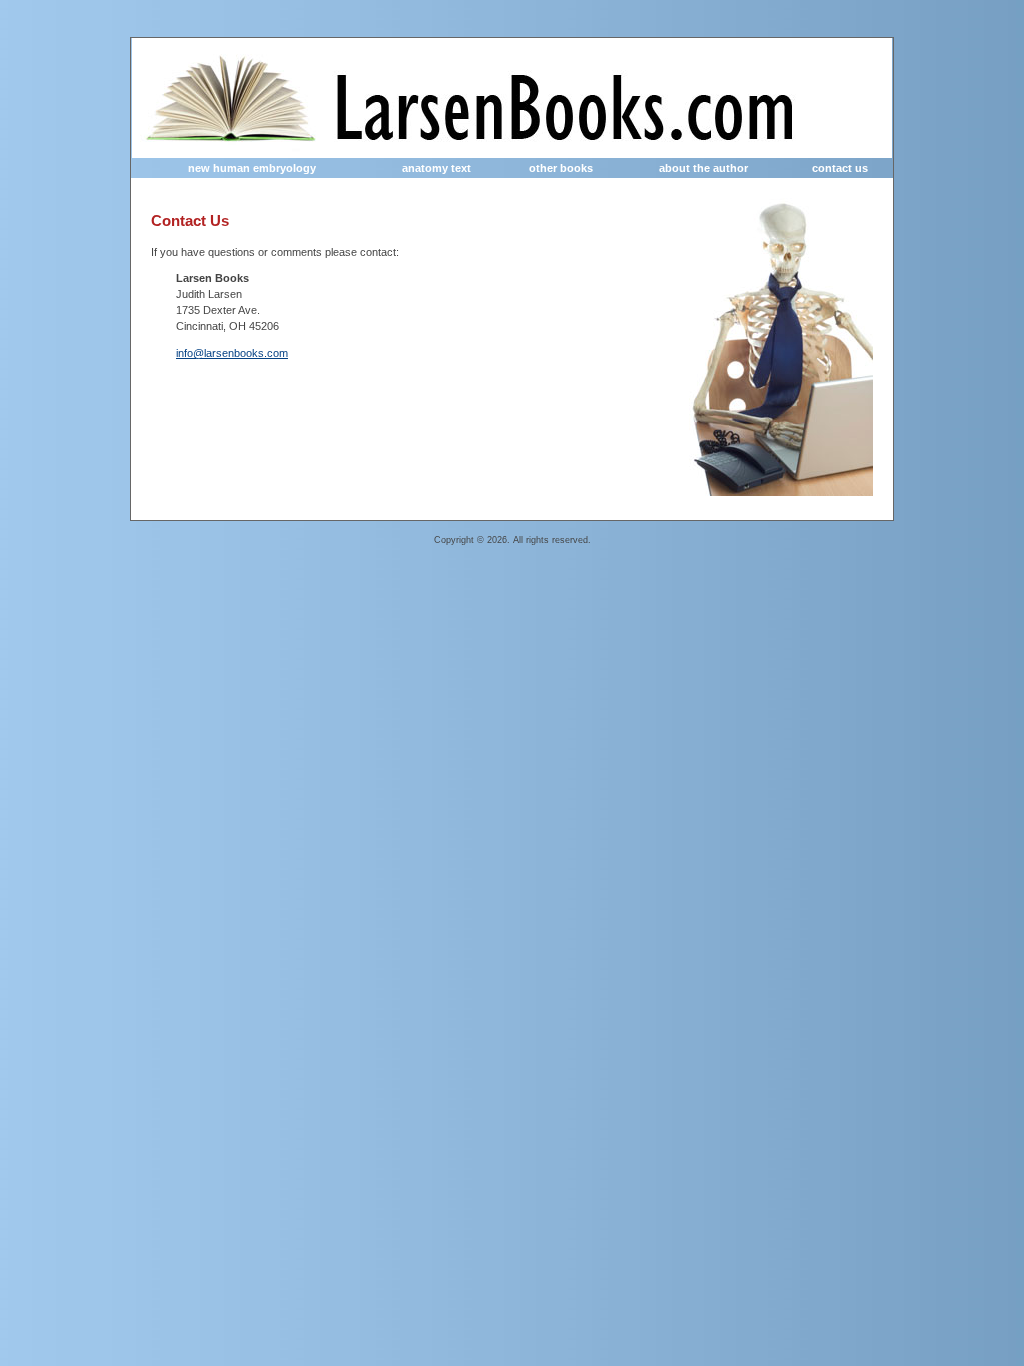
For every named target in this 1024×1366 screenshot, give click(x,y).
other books (561, 168)
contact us (840, 168)
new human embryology (252, 168)
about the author (703, 168)
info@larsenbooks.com (232, 353)
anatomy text (436, 168)
